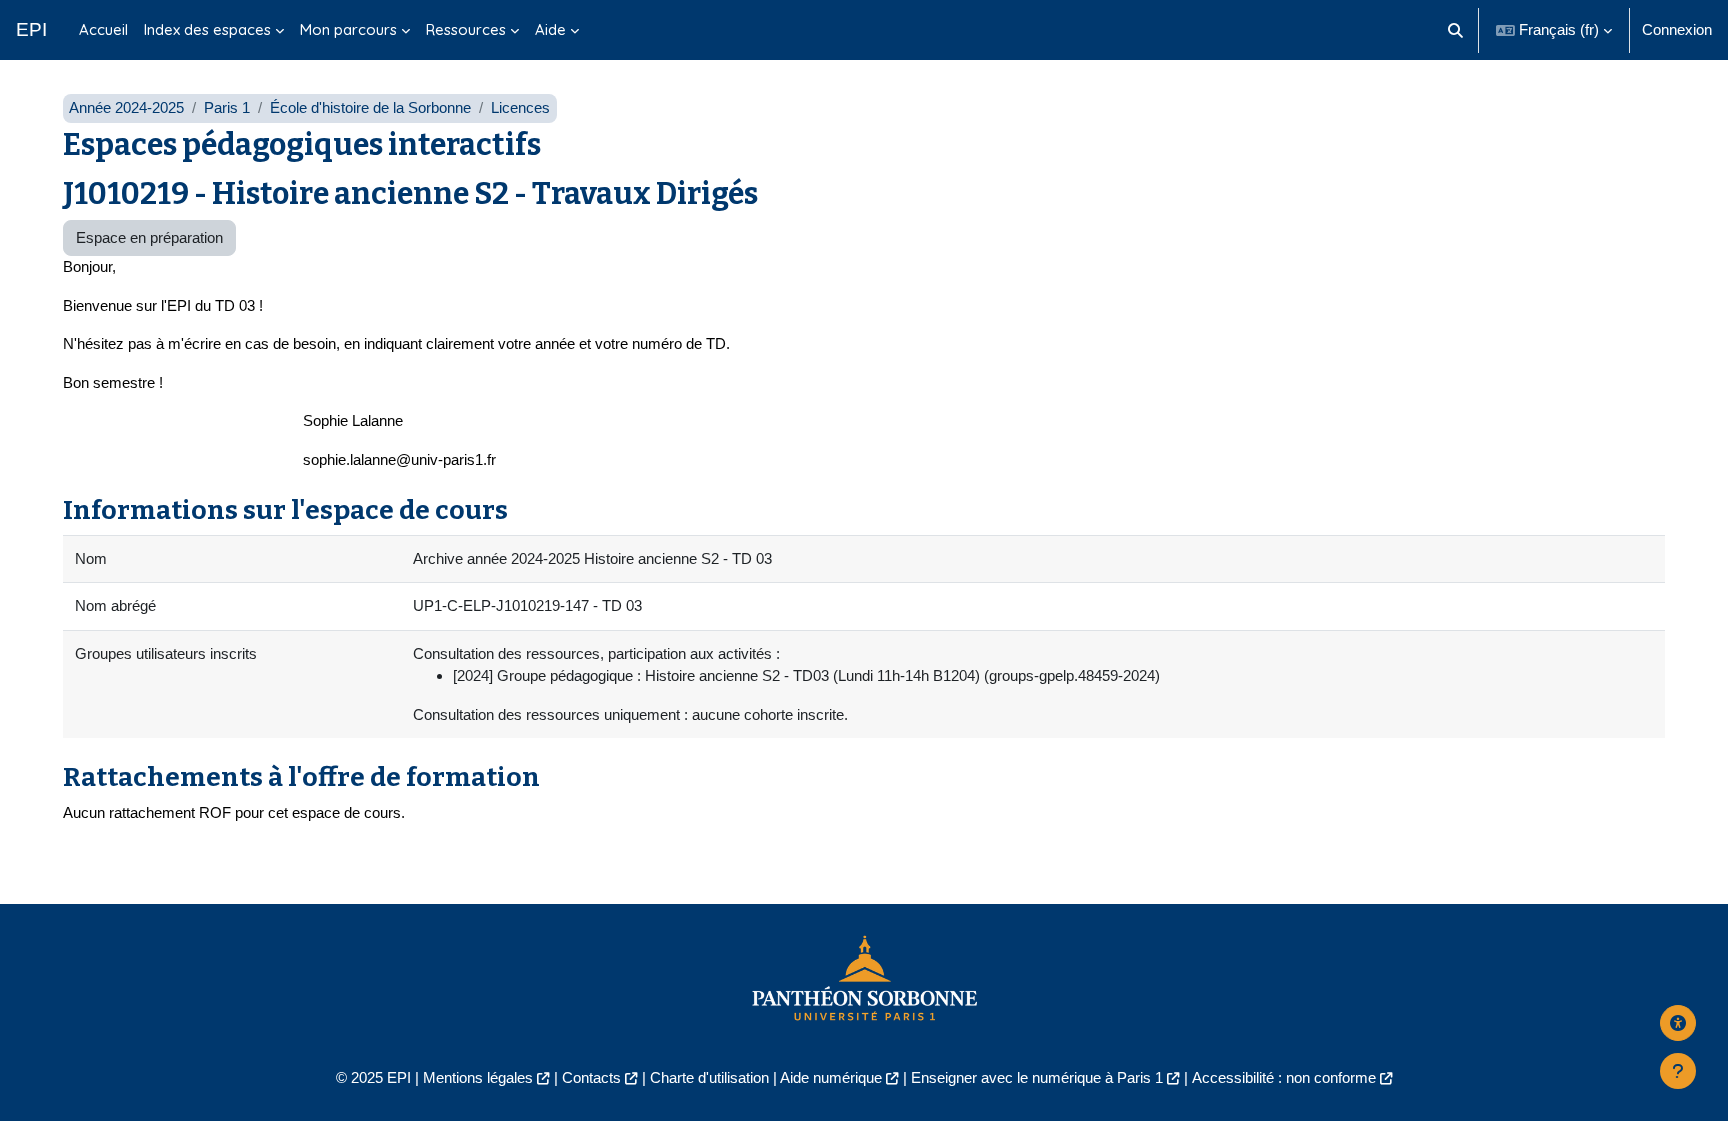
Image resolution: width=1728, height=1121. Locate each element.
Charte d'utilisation (709, 1077)
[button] (1456, 30)
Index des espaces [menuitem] (207, 29)
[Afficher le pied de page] (1678, 1071)
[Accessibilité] (1678, 1023)
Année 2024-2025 (126, 107)
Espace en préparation (149, 237)
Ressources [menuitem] (466, 29)
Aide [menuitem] (550, 29)
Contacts (591, 1077)
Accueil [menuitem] (103, 29)
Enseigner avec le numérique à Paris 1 (1037, 1077)
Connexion (1677, 29)
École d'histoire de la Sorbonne (370, 107)
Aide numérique (831, 1077)
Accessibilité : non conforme (1284, 1077)
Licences (520, 107)
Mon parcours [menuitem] (348, 29)
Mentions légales (478, 1077)
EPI (31, 29)
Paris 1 (227, 107)
